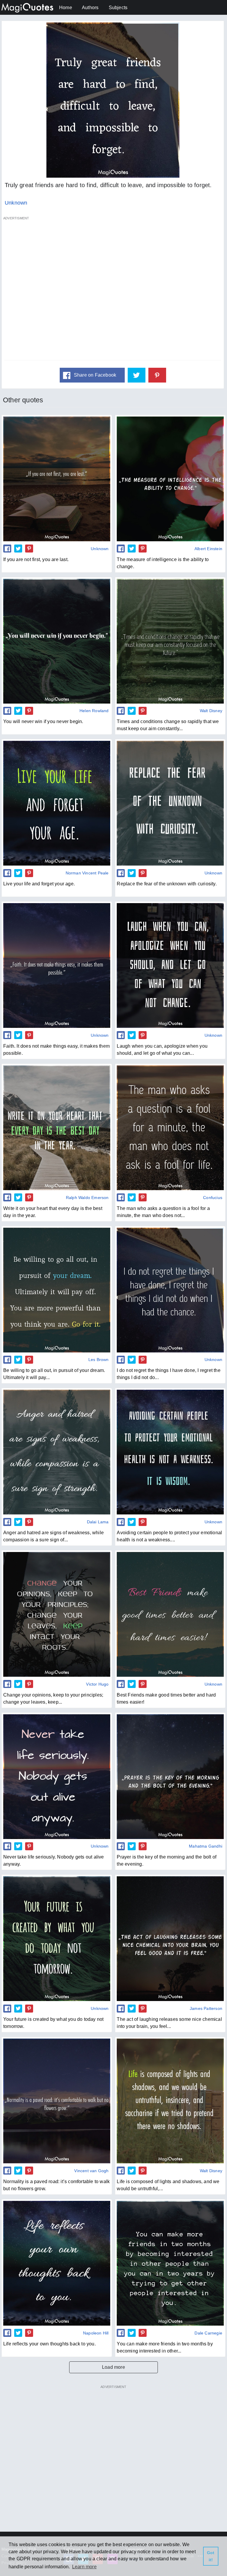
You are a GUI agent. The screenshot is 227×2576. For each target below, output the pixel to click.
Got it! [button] (211, 2556)
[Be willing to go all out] (57, 1290)
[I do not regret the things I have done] (170, 1290)
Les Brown (99, 1360)
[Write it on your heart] (57, 1128)
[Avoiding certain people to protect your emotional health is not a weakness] (170, 1452)
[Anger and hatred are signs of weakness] (57, 1452)
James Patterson (206, 2008)
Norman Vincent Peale (87, 873)
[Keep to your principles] (57, 1614)
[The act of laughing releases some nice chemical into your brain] (170, 1939)
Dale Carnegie (208, 2333)
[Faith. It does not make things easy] (57, 965)
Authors (90, 8)
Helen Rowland (94, 711)
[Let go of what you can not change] (170, 965)
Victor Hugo (97, 1684)
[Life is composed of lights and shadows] (170, 2101)
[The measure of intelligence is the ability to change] (170, 479)
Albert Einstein (208, 549)
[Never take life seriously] (57, 1777)
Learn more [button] (84, 2567)
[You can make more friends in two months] (170, 2263)
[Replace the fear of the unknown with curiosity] (170, 803)
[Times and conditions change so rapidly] (170, 641)
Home (66, 8)
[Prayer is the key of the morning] (170, 1777)
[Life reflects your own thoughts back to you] (57, 2263)
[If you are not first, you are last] (57, 479)
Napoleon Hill (96, 2333)
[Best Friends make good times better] (170, 1614)
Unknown (16, 203)
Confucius (213, 1198)
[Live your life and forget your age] (57, 803)
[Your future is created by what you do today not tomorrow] (57, 1939)
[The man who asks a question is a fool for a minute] (170, 1128)
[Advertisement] (113, 291)
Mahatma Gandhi (206, 1846)
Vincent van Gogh (91, 2171)
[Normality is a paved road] (57, 2101)
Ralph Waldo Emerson (87, 1198)
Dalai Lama (98, 1522)
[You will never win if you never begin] (57, 641)
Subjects (118, 8)
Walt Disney (211, 711)
